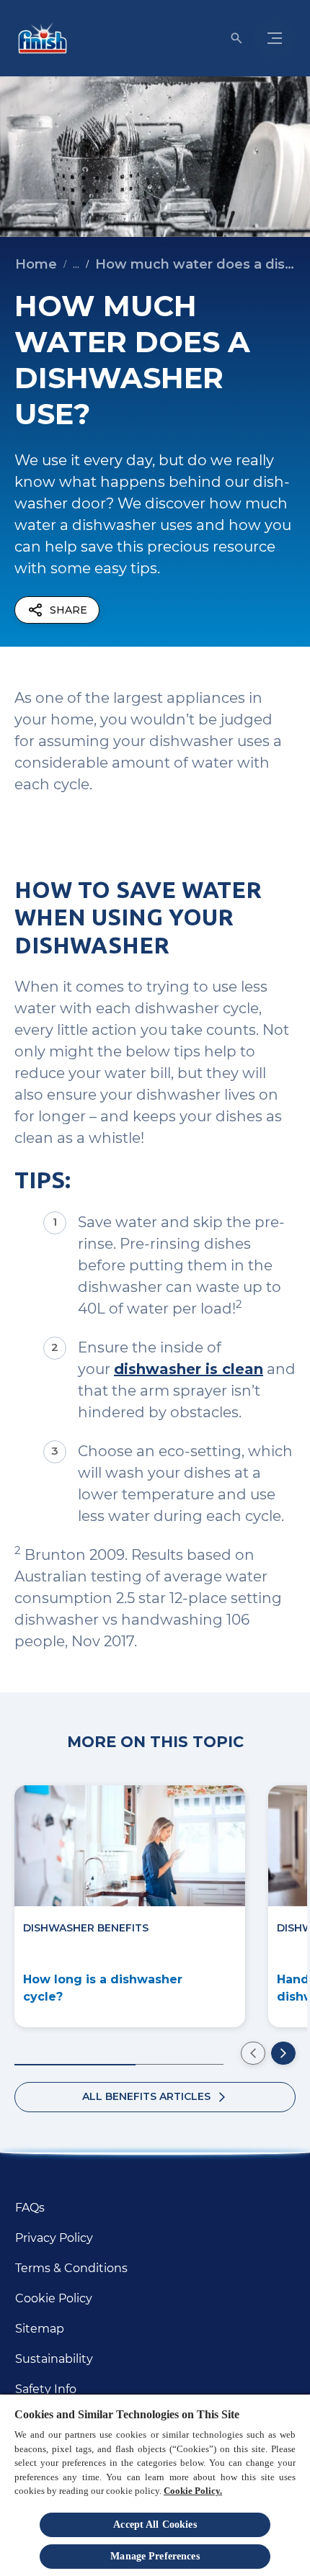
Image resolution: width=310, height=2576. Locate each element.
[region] (155, 2485)
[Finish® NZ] (40, 38)
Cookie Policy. (193, 2491)
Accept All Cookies (155, 2525)
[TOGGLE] (275, 38)
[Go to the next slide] (283, 2053)
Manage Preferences (155, 2556)
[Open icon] (236, 38)
